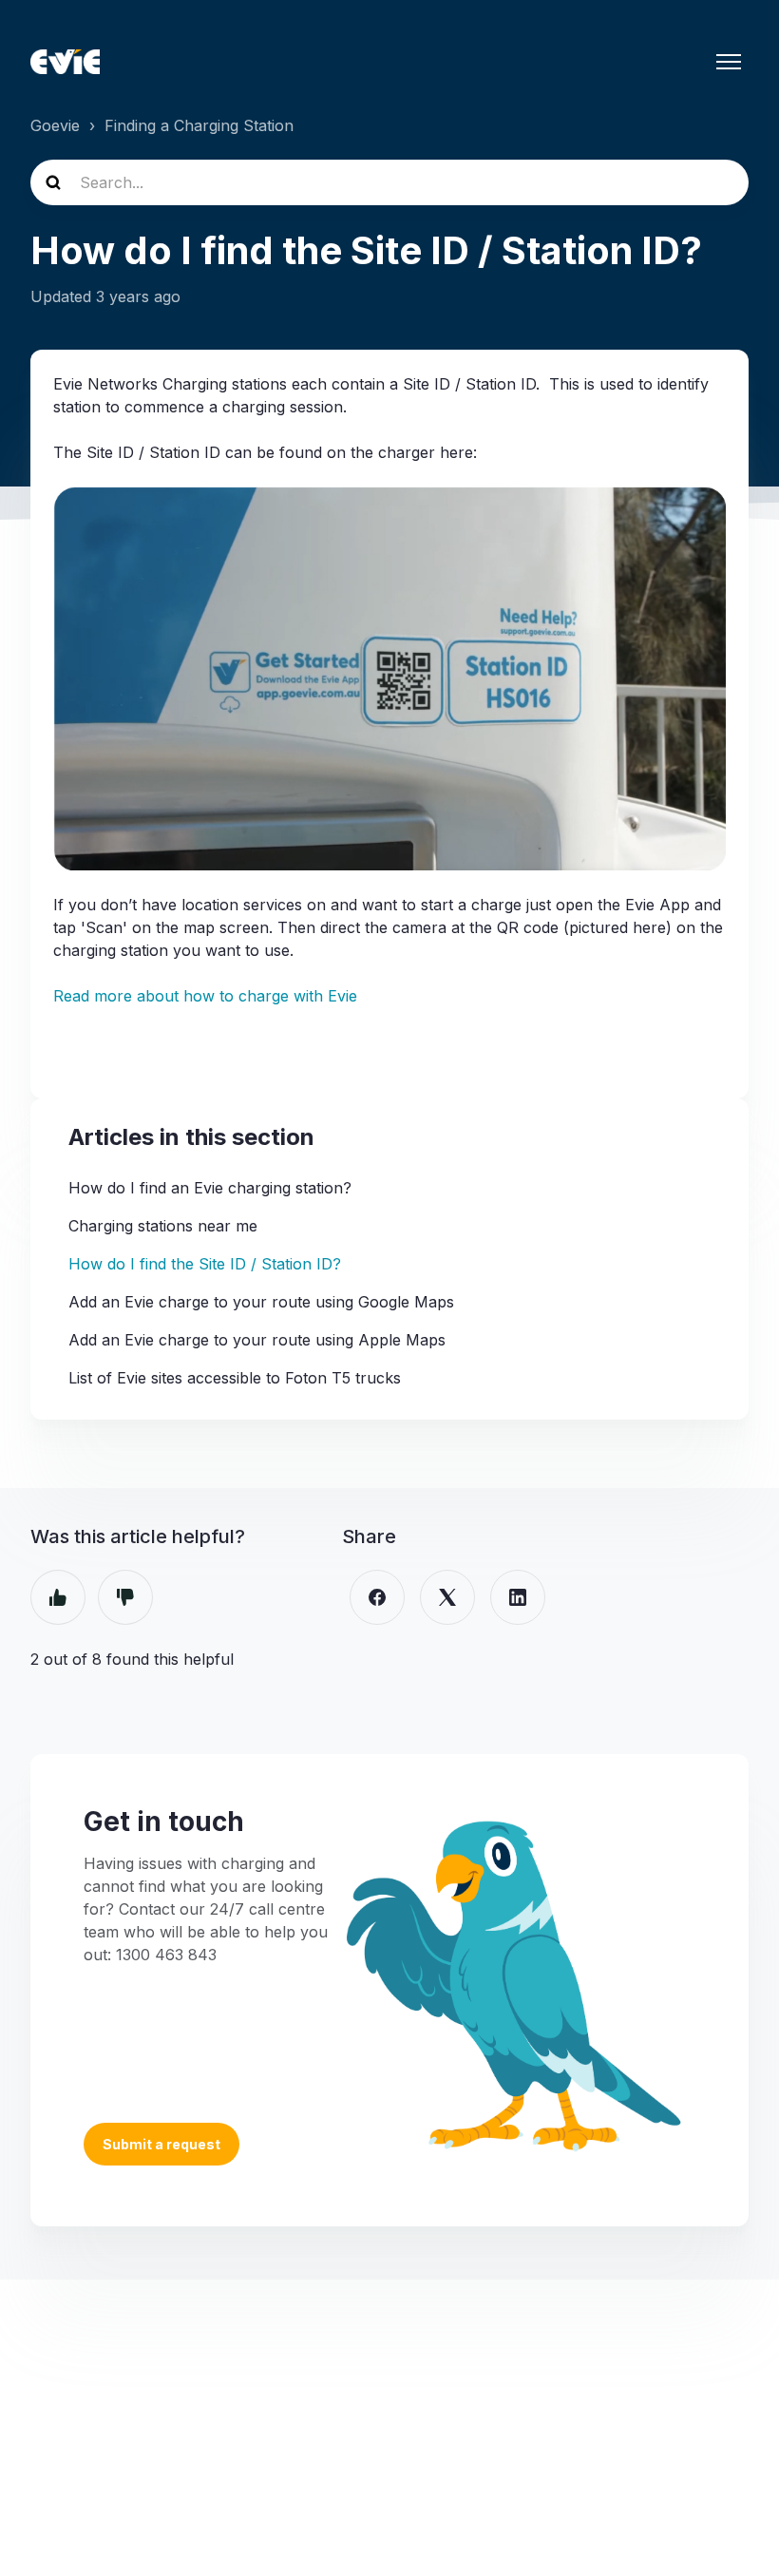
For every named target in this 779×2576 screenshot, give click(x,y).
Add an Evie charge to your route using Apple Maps (257, 1340)
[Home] (65, 62)
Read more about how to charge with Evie (205, 996)
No (125, 1597)
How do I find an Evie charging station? (210, 1188)
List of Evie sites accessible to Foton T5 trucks (235, 1378)
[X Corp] (447, 1597)
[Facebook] (377, 1597)
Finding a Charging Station (199, 125)
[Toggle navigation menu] (729, 62)
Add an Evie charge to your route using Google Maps (261, 1302)
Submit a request (161, 2144)
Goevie (55, 125)
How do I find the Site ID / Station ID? (205, 1264)
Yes (58, 1597)
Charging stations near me (163, 1226)
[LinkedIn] (518, 1597)
